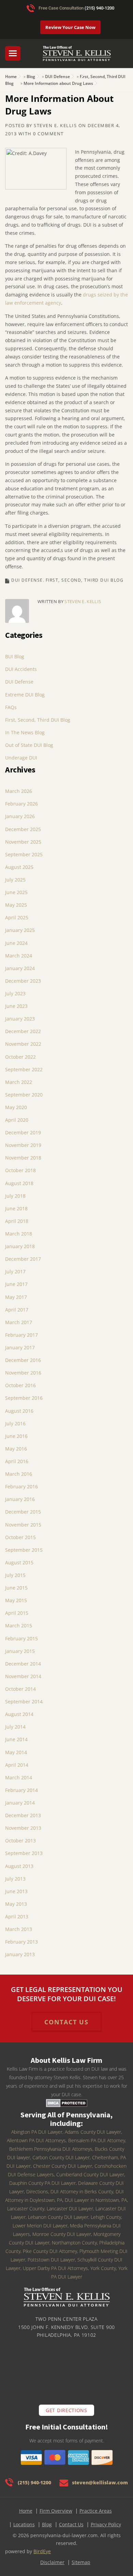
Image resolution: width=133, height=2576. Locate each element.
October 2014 (20, 1689)
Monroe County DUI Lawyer (62, 2234)
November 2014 (23, 1676)
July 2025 (15, 880)
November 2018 (23, 1158)
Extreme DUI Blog (25, 695)
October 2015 (20, 1537)
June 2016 (16, 1436)
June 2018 (16, 1208)
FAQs (11, 707)
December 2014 (23, 1664)
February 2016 (21, 1486)
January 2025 (20, 930)
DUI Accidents (21, 669)
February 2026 (21, 804)
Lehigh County (106, 2217)
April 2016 (17, 1461)
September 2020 (24, 1095)
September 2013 (24, 1853)
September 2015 (24, 1550)
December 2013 (23, 1815)
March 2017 (19, 1322)
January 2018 (20, 1246)
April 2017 (17, 1310)
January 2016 (20, 1499)
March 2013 (19, 1929)
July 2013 (15, 1879)
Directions (37, 2191)
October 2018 (20, 1170)
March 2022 (19, 1082)
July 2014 (15, 1727)
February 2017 (21, 1335)
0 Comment (48, 134)
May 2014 (16, 1752)
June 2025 (16, 892)
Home (11, 76)
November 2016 (23, 1373)
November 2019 (23, 1145)
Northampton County (74, 2243)
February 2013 (21, 1942)
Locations (24, 2524)
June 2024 (16, 943)
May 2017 (16, 1297)
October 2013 (20, 1841)
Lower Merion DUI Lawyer (40, 2226)
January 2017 (20, 1347)
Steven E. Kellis (55, 125)
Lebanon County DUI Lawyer (58, 2217)
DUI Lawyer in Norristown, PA (96, 2200)
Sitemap (81, 2562)
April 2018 (17, 1221)
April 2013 (17, 1916)
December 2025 (23, 829)
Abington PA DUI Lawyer (37, 2132)
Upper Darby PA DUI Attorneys (55, 2268)
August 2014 (19, 1714)
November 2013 (23, 1828)
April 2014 (17, 1765)
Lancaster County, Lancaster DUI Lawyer (50, 2209)
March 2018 (19, 1234)
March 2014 (19, 1777)
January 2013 (20, 1954)
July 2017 (15, 1271)
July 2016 (15, 1423)
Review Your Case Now (70, 27)
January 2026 (20, 816)
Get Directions (66, 2410)
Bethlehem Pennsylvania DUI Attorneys (51, 2149)
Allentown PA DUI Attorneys (36, 2140)
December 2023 (23, 981)
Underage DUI (21, 758)
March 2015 (19, 1626)
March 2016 (19, 1474)
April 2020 (17, 1120)
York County (103, 2268)
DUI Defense (57, 76)
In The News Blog (25, 732)
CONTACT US (66, 2022)
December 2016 (23, 1360)
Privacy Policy (106, 2524)
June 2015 (16, 1588)
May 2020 (16, 1107)
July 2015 (15, 1575)
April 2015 (17, 1613)
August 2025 (19, 867)
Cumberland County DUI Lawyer (90, 2174)
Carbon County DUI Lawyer (61, 2157)
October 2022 (20, 1057)
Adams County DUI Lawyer (93, 2132)
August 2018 (19, 1183)
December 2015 (23, 1512)
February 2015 (21, 1638)
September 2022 (24, 1069)
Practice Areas (96, 2511)
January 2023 (20, 1019)
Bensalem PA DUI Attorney (97, 2140)
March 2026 (19, 791)
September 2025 (24, 854)
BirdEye (42, 2551)
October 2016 (20, 1385)
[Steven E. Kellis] (77, 57)
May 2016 (16, 1449)
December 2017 (23, 1259)
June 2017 (16, 1284)
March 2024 (19, 956)
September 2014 (24, 1701)
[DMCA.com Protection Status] (67, 2103)
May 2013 (16, 1904)
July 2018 (15, 1196)
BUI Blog (15, 656)
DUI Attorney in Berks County (82, 2191)
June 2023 (16, 1006)
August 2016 (19, 1411)
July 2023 (15, 993)
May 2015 (16, 1600)
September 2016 (24, 1398)
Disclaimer (52, 2562)
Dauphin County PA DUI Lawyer (42, 2183)
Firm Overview (56, 2511)
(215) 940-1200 (99, 8)
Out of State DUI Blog (29, 745)
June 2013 (16, 1891)
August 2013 (19, 1866)
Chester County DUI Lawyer (63, 2166)
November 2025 (23, 842)
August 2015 (19, 1562)
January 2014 (20, 1803)
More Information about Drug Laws (58, 83)
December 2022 (23, 1031)
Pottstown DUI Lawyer (51, 2260)
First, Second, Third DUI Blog (85, 580)
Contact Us (71, 2524)
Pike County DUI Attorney (50, 2251)
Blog (31, 76)
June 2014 (16, 1739)
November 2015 (23, 1525)
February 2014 (21, 1790)
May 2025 (16, 905)
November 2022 (23, 1044)
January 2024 (20, 968)
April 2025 (17, 917)
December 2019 (23, 1132)
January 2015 (20, 1651)
